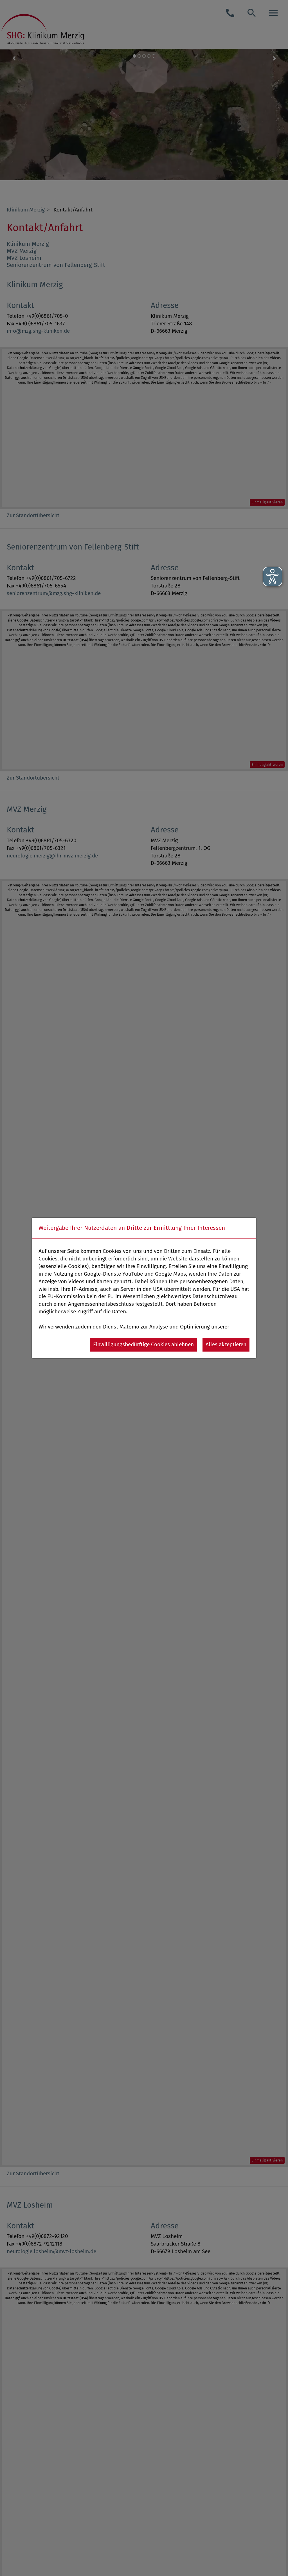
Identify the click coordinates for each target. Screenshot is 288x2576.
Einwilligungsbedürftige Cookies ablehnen (143, 1344)
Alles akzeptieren (226, 1344)
